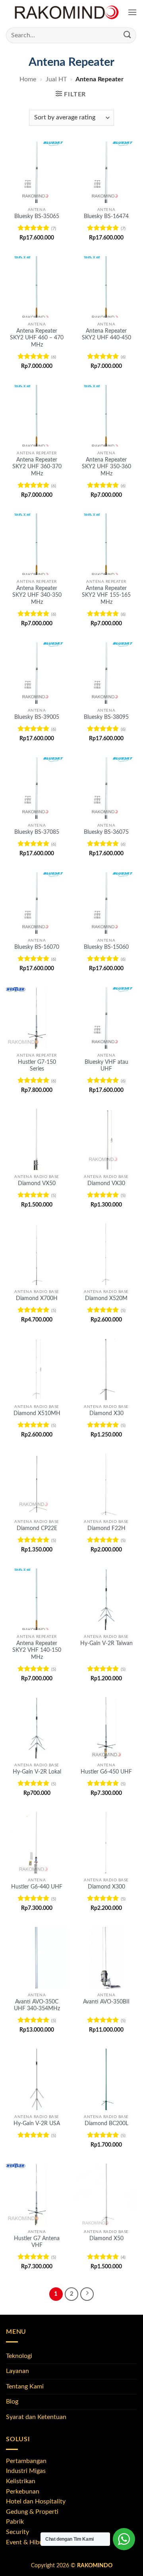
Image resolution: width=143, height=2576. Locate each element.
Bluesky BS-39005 (37, 717)
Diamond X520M (106, 1299)
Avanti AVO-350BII (106, 2002)
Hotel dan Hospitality (36, 2501)
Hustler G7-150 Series (37, 1066)
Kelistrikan (21, 2481)
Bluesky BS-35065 (37, 216)
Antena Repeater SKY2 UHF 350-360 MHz (106, 467)
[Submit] (128, 35)
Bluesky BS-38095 (106, 717)
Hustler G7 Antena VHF (37, 2242)
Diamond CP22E (37, 1528)
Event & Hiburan (29, 2542)
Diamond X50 (106, 2239)
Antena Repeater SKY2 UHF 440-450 (106, 335)
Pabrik (15, 2522)
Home (28, 79)
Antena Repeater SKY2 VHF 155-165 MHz (106, 595)
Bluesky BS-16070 (37, 947)
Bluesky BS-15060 (106, 947)
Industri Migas (26, 2471)
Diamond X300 (106, 1887)
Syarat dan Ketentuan (36, 2417)
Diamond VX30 (106, 1184)
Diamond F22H (106, 1528)
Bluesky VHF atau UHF (106, 1066)
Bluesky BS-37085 (37, 832)
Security (17, 2532)
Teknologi (19, 2356)
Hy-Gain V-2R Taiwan (106, 1643)
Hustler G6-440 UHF (37, 1887)
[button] (132, 12)
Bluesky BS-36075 (106, 832)
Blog (12, 2402)
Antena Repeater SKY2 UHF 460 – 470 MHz (37, 338)
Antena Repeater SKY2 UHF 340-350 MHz (37, 595)
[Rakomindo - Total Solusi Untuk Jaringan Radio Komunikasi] (67, 12)
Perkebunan (23, 2492)
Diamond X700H (37, 1299)
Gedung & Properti (32, 2512)
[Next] (87, 2294)
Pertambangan (26, 2461)
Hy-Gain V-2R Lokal (37, 1772)
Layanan (17, 2371)
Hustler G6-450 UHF (106, 1772)
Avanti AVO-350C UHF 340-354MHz (37, 2005)
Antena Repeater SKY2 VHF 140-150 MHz (37, 1650)
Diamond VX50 (37, 1184)
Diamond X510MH (37, 1413)
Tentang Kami (25, 2386)
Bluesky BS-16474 (106, 216)
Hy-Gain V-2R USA (37, 2124)
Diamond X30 (106, 1413)
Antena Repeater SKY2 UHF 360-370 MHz (37, 467)
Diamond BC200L (106, 2124)
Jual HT (56, 79)
